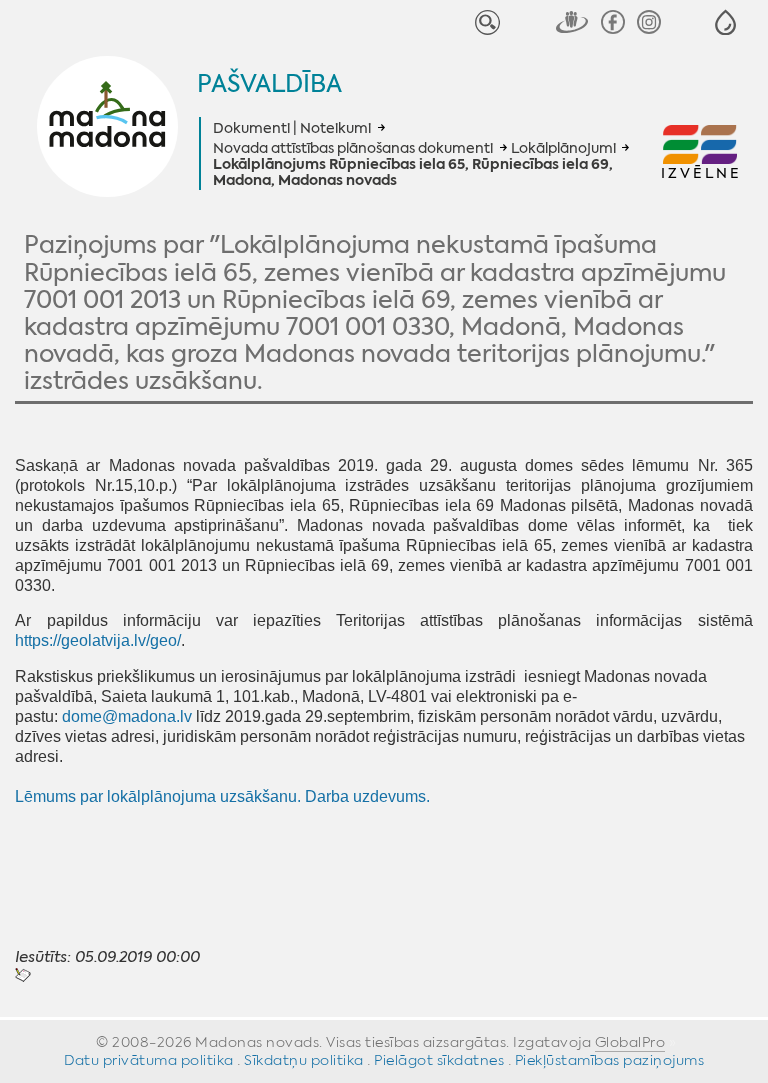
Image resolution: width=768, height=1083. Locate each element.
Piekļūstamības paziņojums (610, 1060)
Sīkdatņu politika (304, 1060)
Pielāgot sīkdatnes (439, 1060)
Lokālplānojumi (563, 148)
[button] (725, 22)
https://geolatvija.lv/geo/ (98, 640)
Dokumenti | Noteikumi (292, 128)
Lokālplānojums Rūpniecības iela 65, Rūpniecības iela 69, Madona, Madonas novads (413, 173)
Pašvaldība (269, 84)
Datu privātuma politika (149, 1060)
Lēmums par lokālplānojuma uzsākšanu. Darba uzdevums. (222, 796)
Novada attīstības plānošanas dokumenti (353, 148)
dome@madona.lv (127, 716)
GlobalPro (630, 1042)
